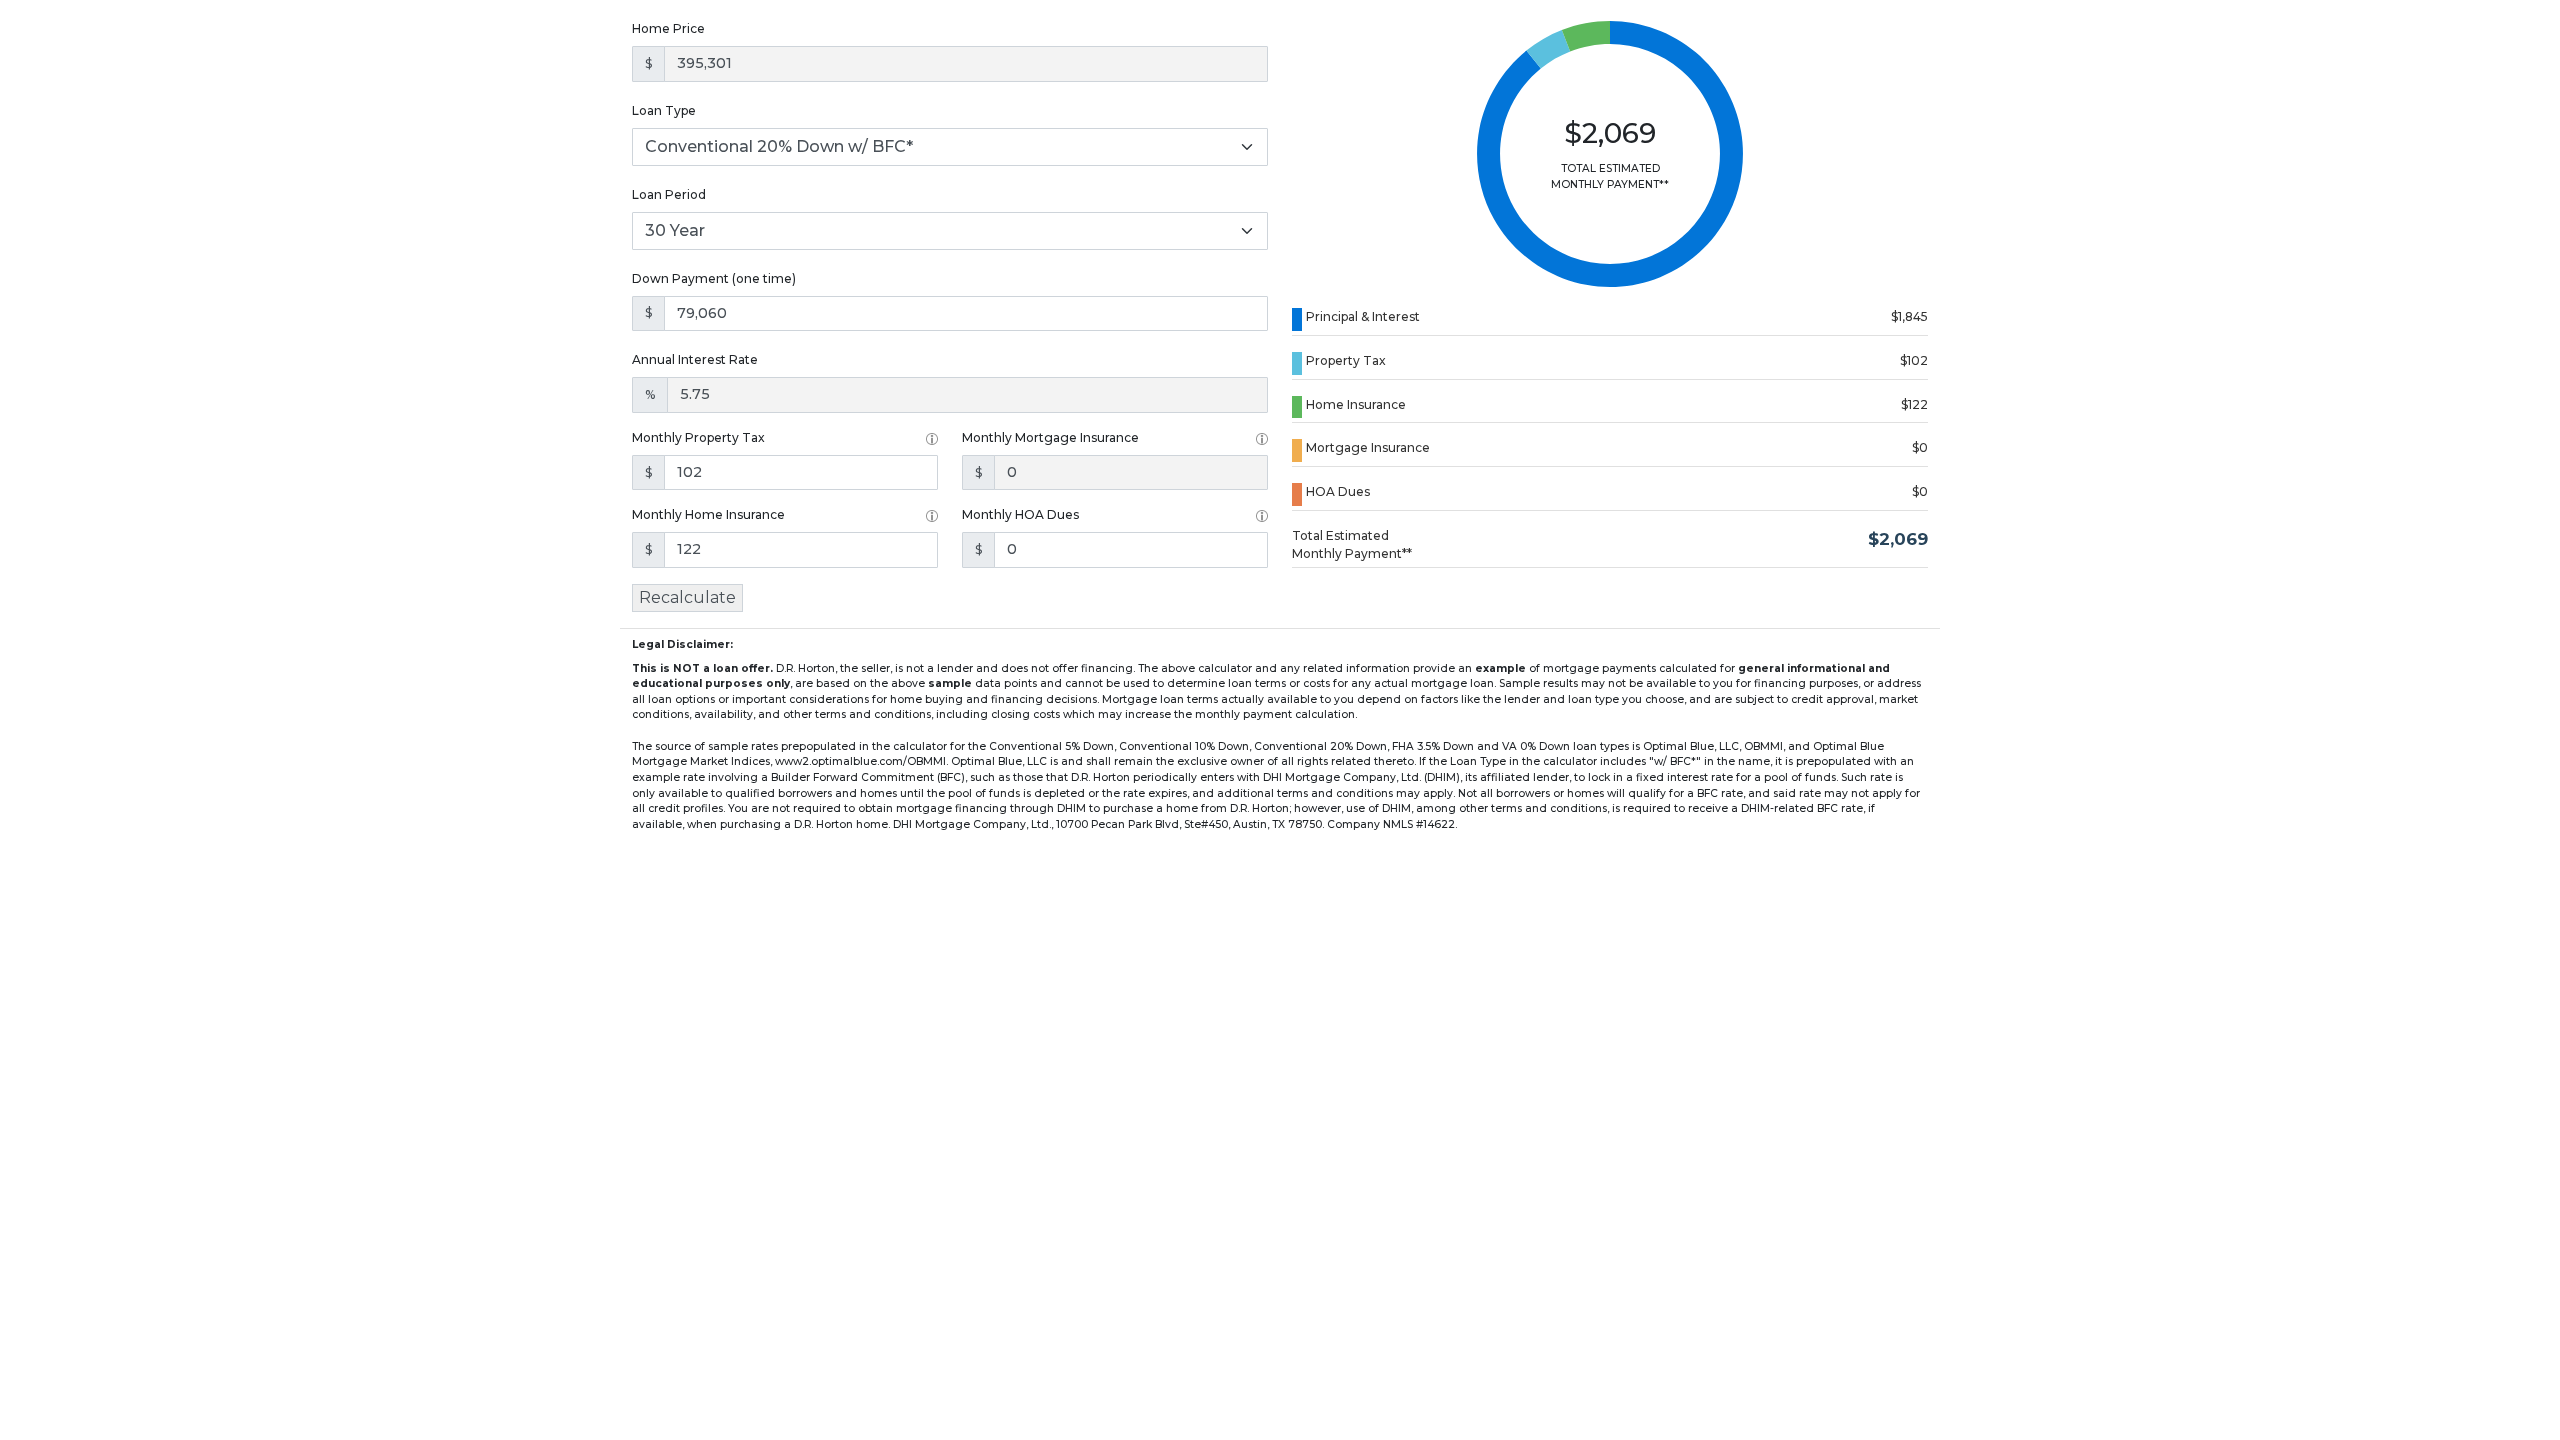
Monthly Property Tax (698, 437)
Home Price (668, 28)
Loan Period (669, 194)
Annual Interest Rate (695, 359)
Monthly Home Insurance (708, 514)
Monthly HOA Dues (1020, 514)
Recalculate (687, 597)
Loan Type (664, 110)
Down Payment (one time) (714, 278)
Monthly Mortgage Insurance (1050, 437)
